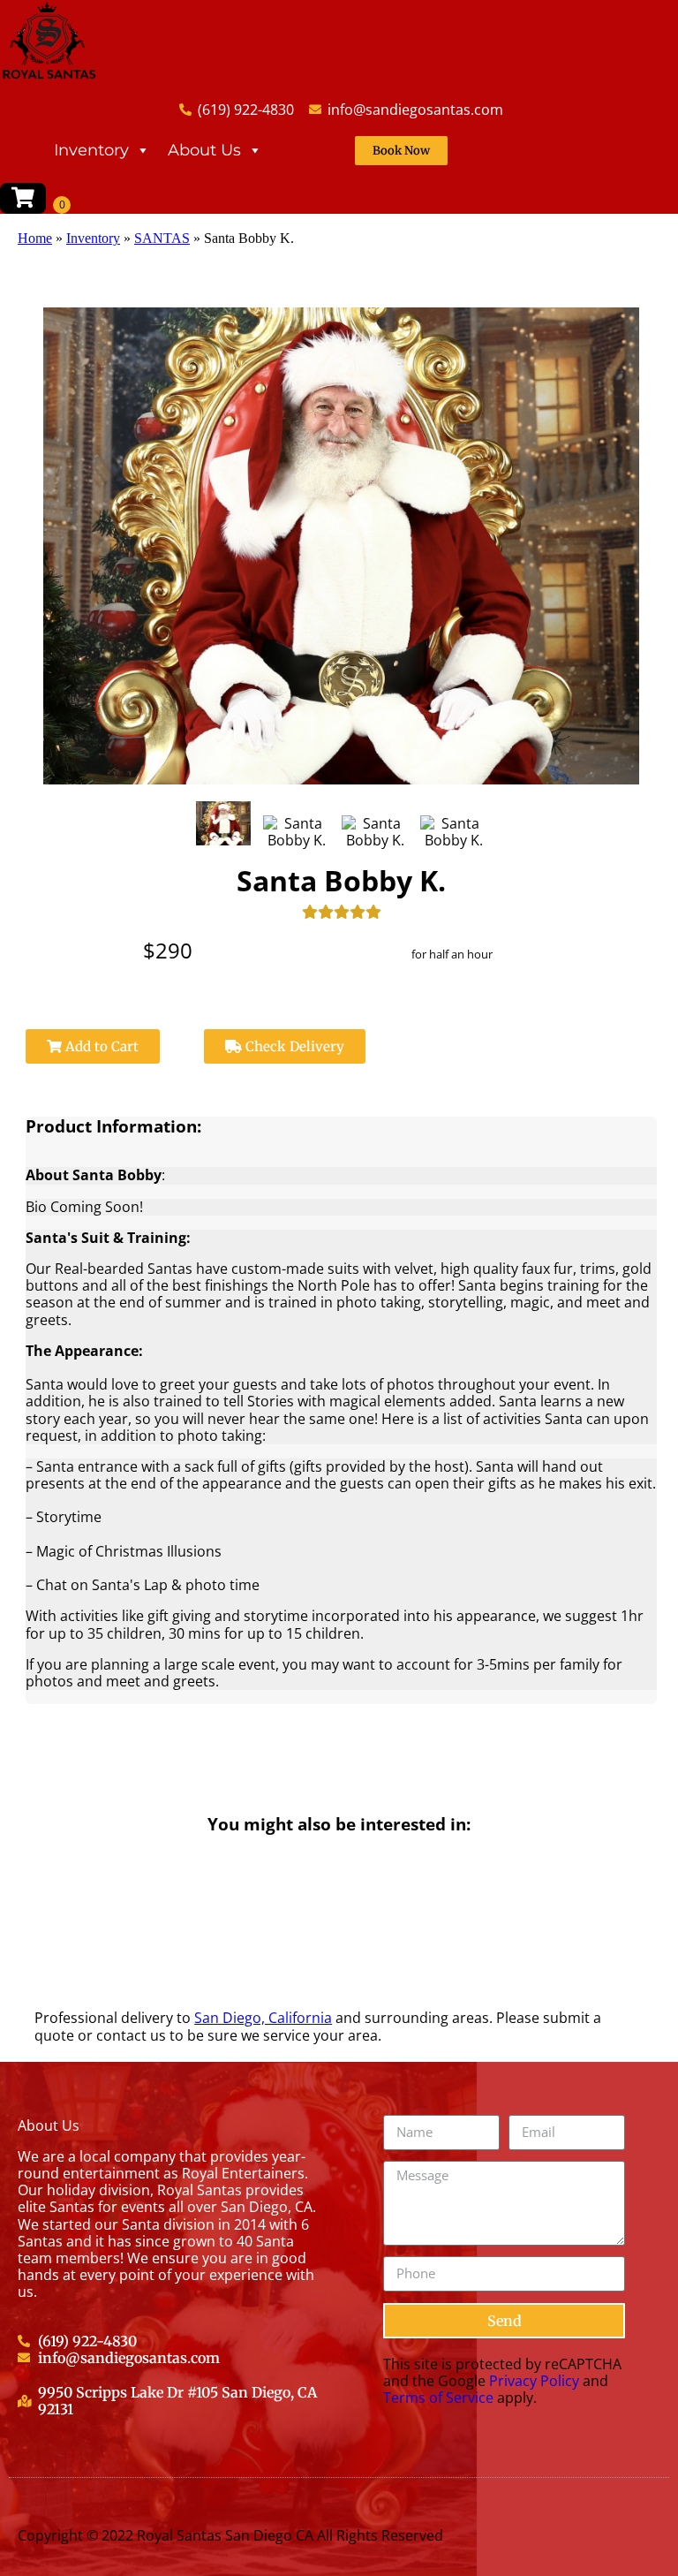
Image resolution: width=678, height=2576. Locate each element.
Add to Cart (100, 1046)
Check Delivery (293, 1046)
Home (35, 238)
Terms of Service (438, 2398)
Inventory (91, 150)
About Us (204, 150)
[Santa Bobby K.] (224, 823)
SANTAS (162, 238)
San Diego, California (263, 2018)
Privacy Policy (534, 2381)
